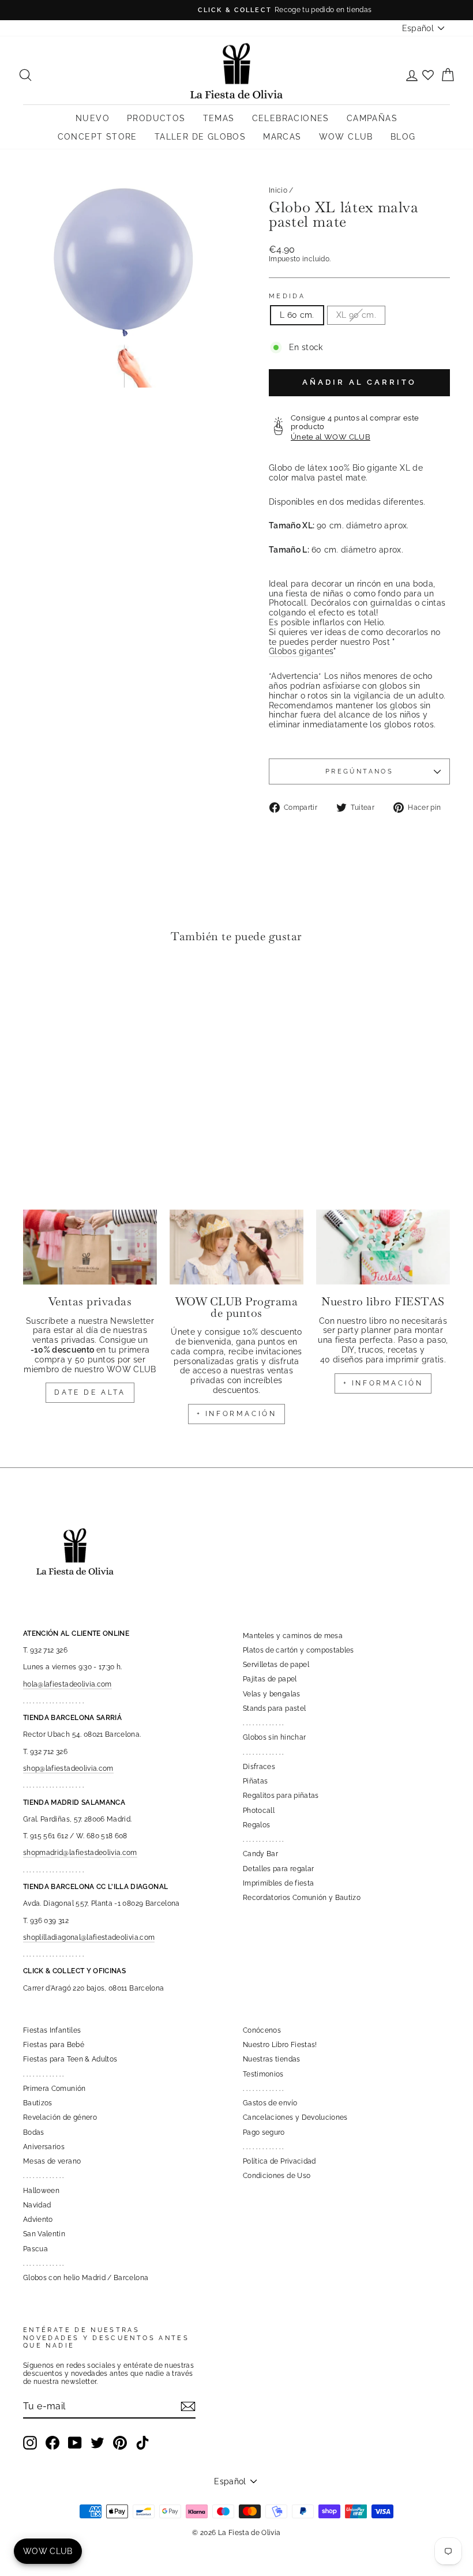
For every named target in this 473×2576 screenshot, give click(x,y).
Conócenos (262, 2030)
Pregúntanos (359, 771)
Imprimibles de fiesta (278, 1883)
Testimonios (263, 2074)
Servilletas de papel (276, 1665)
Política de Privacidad (279, 2161)
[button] (35, 987)
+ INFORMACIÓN (237, 1414)
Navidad (37, 2205)
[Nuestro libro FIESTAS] (383, 1247)
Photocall (259, 1811)
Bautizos (38, 2103)
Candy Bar (260, 1854)
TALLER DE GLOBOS (200, 137)
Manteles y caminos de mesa (293, 1636)
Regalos (256, 1825)
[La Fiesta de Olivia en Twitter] (97, 2443)
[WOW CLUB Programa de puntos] (236, 1247)
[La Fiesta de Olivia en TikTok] (142, 2443)
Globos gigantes (301, 651)
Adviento (38, 2220)
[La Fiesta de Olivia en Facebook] (52, 2443)
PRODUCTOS (156, 118)
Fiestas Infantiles (52, 2030)
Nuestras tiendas (272, 2059)
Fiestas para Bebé (54, 2045)
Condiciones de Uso (277, 2176)
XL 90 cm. (356, 315)
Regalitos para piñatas (281, 1796)
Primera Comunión (55, 2089)
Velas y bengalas (272, 1694)
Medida (287, 296)
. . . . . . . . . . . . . (263, 1723)
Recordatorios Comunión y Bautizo (302, 1898)
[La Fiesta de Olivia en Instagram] (30, 2443)
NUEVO (93, 118)
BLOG (403, 137)
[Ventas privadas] (90, 1247)
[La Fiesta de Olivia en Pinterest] (120, 2443)
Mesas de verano (52, 2161)
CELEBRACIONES (291, 118)
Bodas (34, 2132)
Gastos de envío (270, 2103)
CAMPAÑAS (372, 118)
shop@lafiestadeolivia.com (68, 1768)
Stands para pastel (274, 1708)
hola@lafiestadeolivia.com (67, 1684)
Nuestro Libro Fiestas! (280, 2045)
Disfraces (259, 1767)
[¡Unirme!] (188, 2406)
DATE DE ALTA (90, 1392)
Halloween (41, 2191)
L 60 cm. (297, 315)
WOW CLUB (346, 137)
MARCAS (282, 137)
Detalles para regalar (278, 1869)
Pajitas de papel (270, 1679)
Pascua (35, 2249)
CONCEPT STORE (97, 137)
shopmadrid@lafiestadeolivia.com (80, 1853)
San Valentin (44, 2234)
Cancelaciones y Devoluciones (295, 2117)
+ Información (383, 1383)
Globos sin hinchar (274, 1737)
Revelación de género (60, 2117)
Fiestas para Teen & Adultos (70, 2059)
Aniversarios (44, 2147)
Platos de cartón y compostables (299, 1650)
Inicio (278, 190)
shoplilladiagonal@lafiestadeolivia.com (89, 1937)
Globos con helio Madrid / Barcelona (86, 2278)
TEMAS (219, 118)
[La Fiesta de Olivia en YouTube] (75, 2443)
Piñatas (255, 1781)
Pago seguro (264, 2132)
